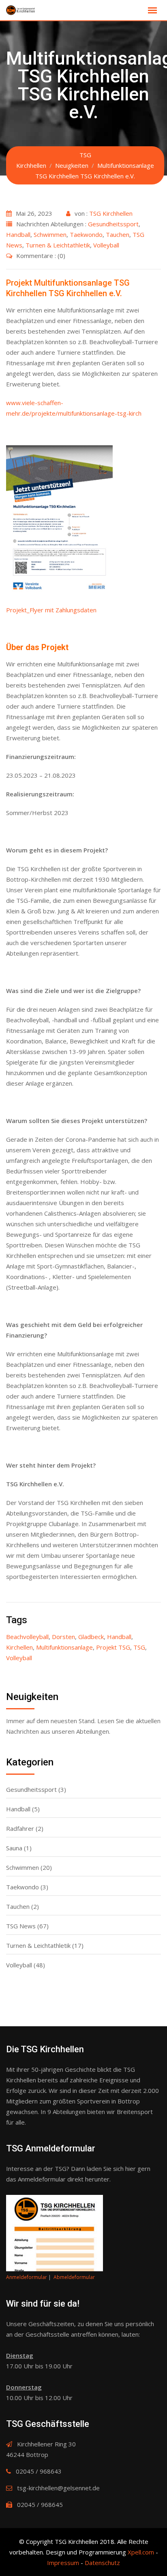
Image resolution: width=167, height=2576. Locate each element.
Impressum (63, 2563)
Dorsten (63, 1637)
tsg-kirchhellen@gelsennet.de (58, 2488)
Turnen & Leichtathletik (58, 245)
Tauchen (118, 234)
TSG (139, 1647)
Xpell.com (141, 2552)
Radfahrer (20, 1828)
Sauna (14, 1848)
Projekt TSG (113, 1647)
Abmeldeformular (74, 2277)
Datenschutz (102, 2563)
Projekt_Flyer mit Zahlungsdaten (51, 610)
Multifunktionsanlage (64, 1647)
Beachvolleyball (27, 1637)
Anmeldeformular (27, 2277)
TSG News (21, 1926)
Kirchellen (19, 1647)
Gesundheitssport (113, 224)
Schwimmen (50, 234)
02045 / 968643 (39, 2471)
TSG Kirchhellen (111, 213)
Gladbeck (91, 1637)
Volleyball (106, 245)
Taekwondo (86, 234)
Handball (18, 234)
